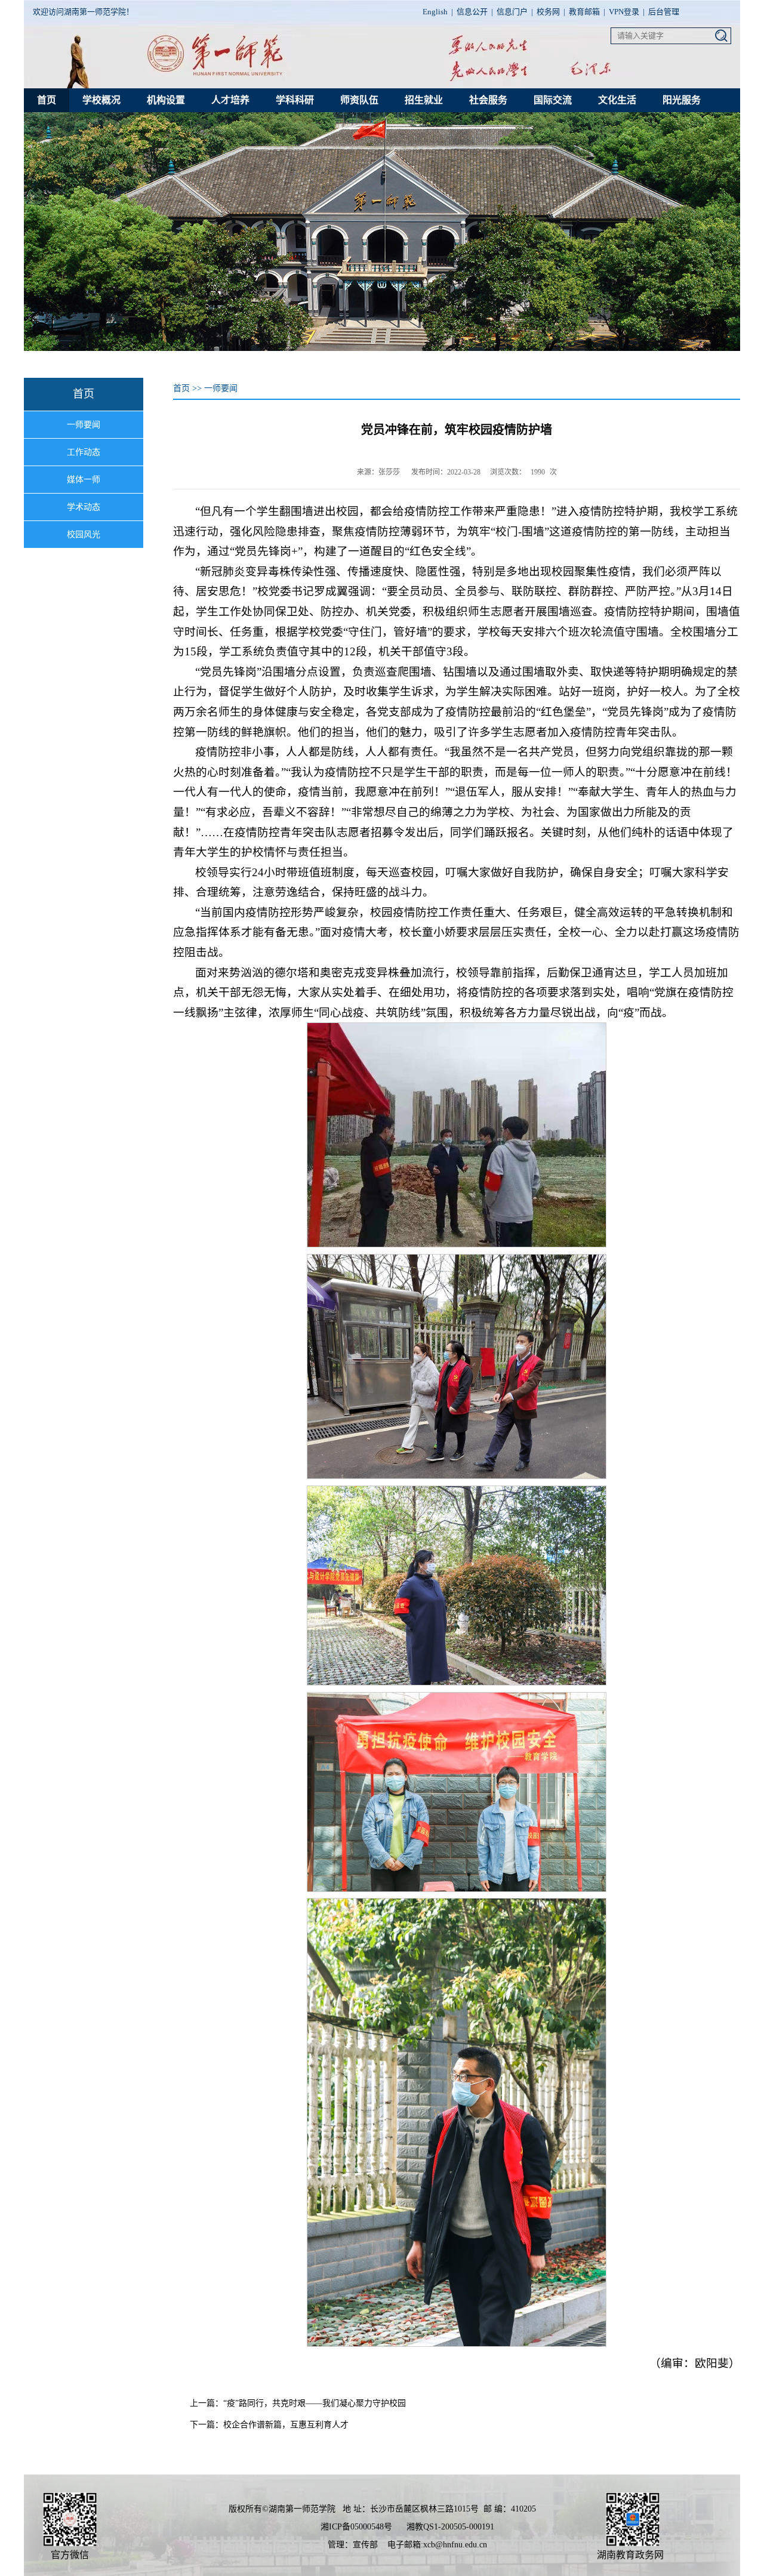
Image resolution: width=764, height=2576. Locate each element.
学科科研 (295, 100)
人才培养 (230, 100)
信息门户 (512, 12)
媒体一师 (84, 480)
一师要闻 (84, 425)
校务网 (548, 12)
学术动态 (84, 507)
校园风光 (84, 534)
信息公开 (472, 12)
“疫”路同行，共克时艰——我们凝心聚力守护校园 (315, 2403)
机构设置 (166, 100)
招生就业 (424, 100)
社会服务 (488, 100)
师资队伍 (359, 100)
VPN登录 (624, 12)
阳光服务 (682, 100)
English (435, 12)
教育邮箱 (584, 12)
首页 (47, 100)
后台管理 (664, 12)
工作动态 (84, 452)
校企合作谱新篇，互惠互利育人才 (286, 2425)
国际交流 (553, 100)
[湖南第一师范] (218, 75)
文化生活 (617, 100)
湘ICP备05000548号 (356, 2527)
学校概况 (101, 100)
